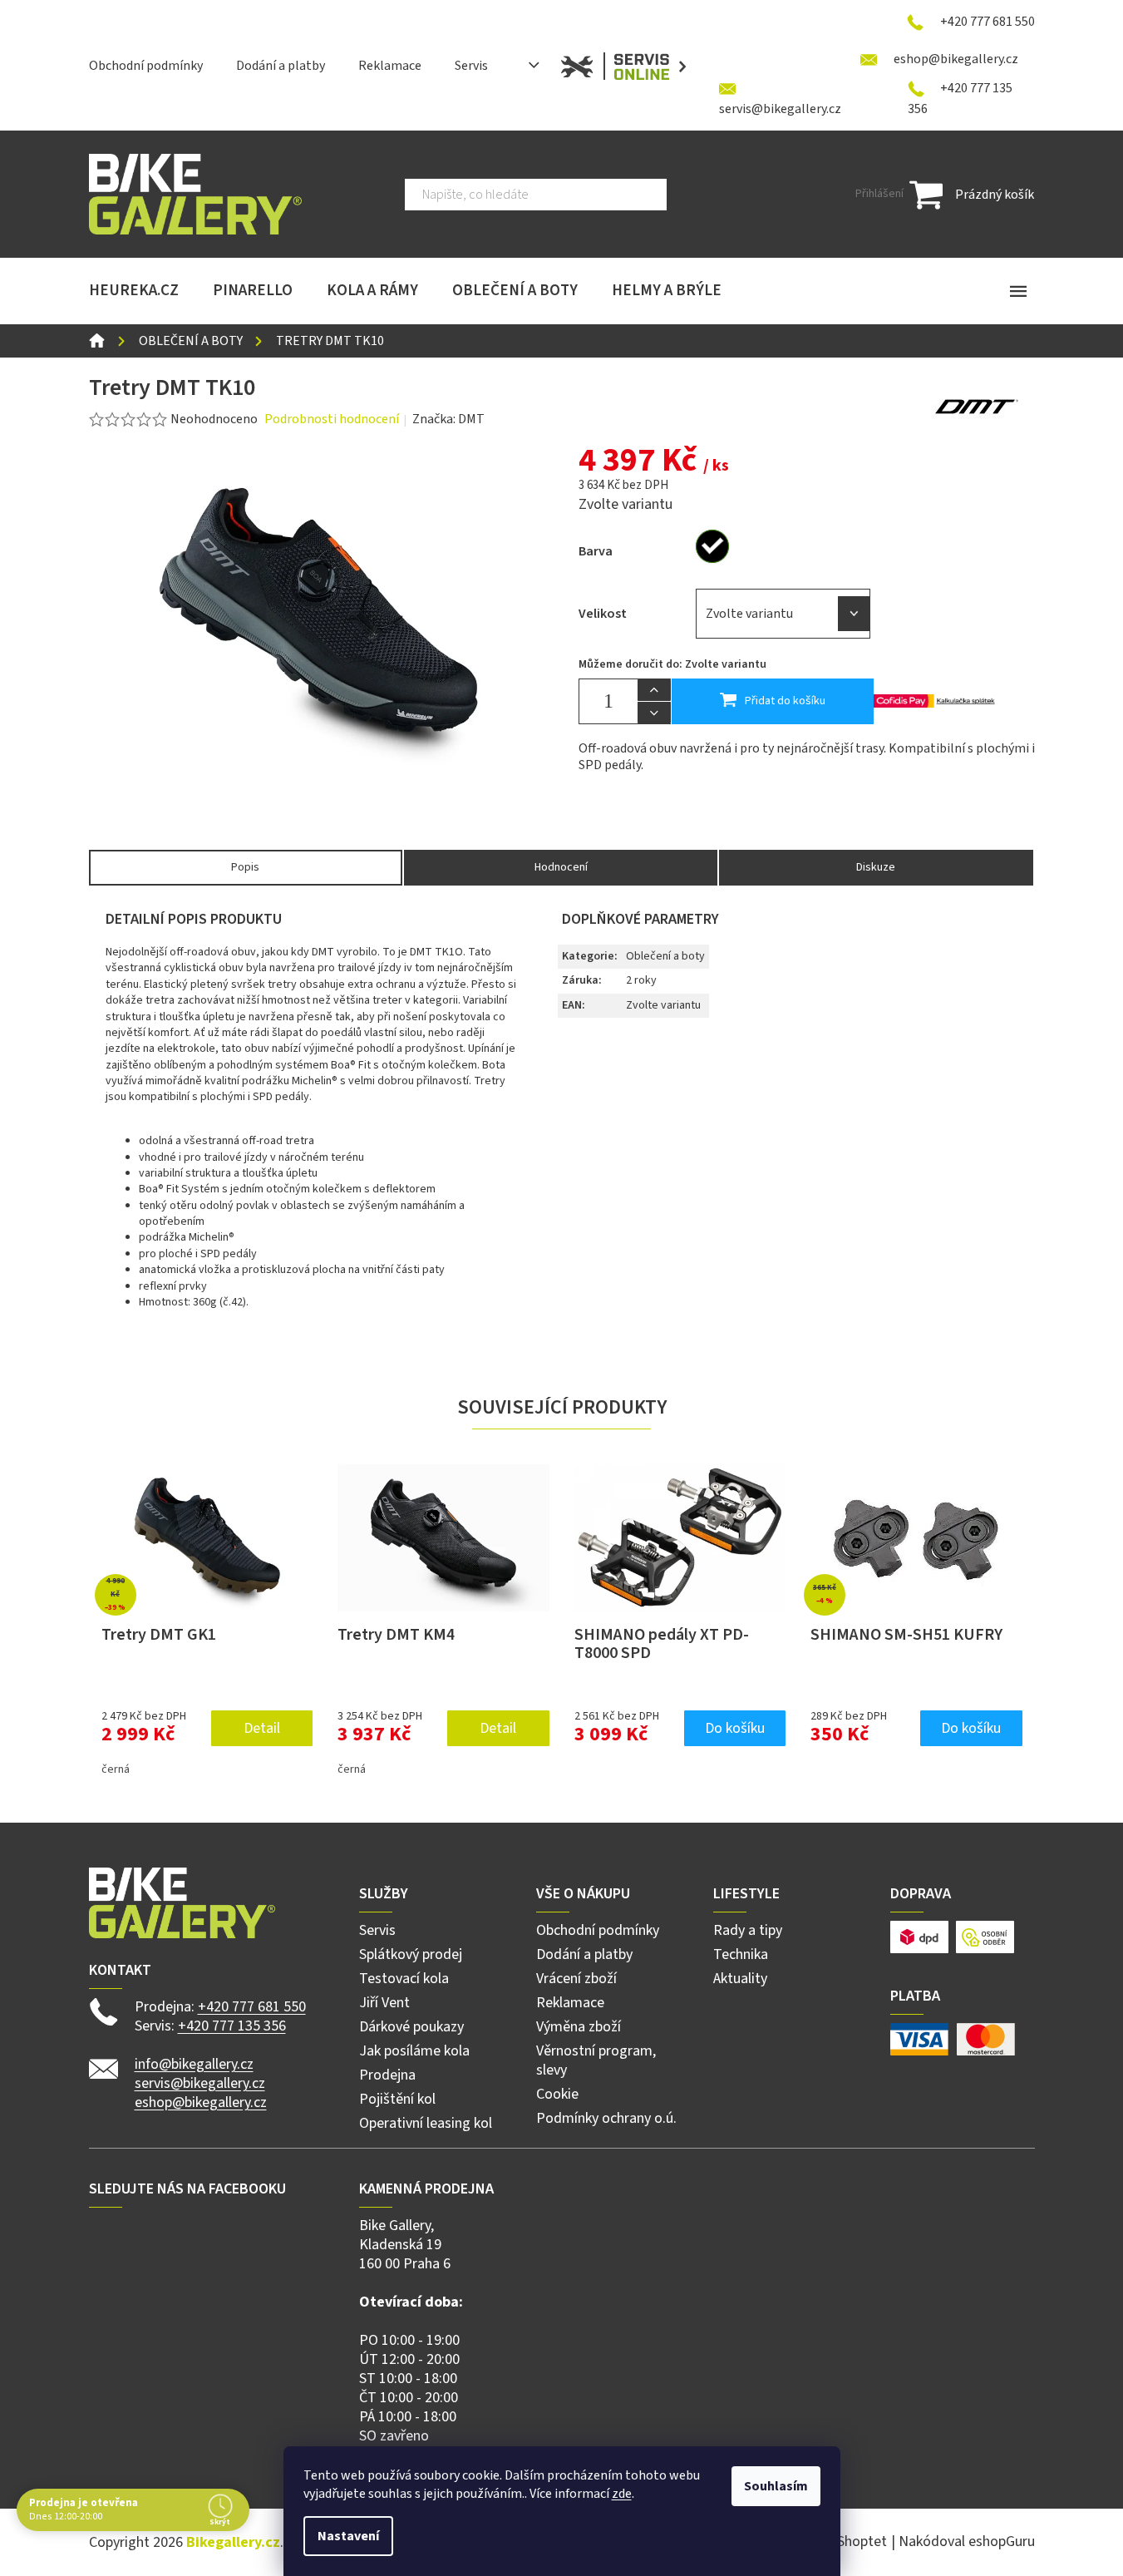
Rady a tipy (748, 1930)
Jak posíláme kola (414, 2051)
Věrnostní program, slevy (596, 2060)
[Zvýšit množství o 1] (654, 690)
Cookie (557, 2094)
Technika (741, 1954)
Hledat (693, 195)
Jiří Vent (384, 2003)
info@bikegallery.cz (194, 2064)
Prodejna (387, 2075)
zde (622, 2494)
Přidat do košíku (785, 701)
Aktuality (740, 1979)
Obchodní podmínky (146, 66)
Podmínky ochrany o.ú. (606, 2118)
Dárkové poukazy (411, 2027)
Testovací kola (404, 1979)
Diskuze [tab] (876, 867)
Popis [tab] (245, 867)
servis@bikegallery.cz (200, 2083)
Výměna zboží (579, 2027)
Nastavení (348, 2536)
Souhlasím (776, 2486)
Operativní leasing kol (426, 2123)
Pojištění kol (397, 2099)
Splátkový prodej (411, 1954)
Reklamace (390, 66)
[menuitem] (134, 291)
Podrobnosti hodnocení (332, 419)
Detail (262, 1728)
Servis (471, 66)
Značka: (448, 419)
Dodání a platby (281, 66)
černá (116, 1769)
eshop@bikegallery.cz (201, 2102)
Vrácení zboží (576, 1979)
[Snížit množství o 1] (654, 713)
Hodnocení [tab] (561, 867)
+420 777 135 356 (232, 2026)
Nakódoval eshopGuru (967, 2541)
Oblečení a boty (665, 956)
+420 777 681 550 (252, 2007)
